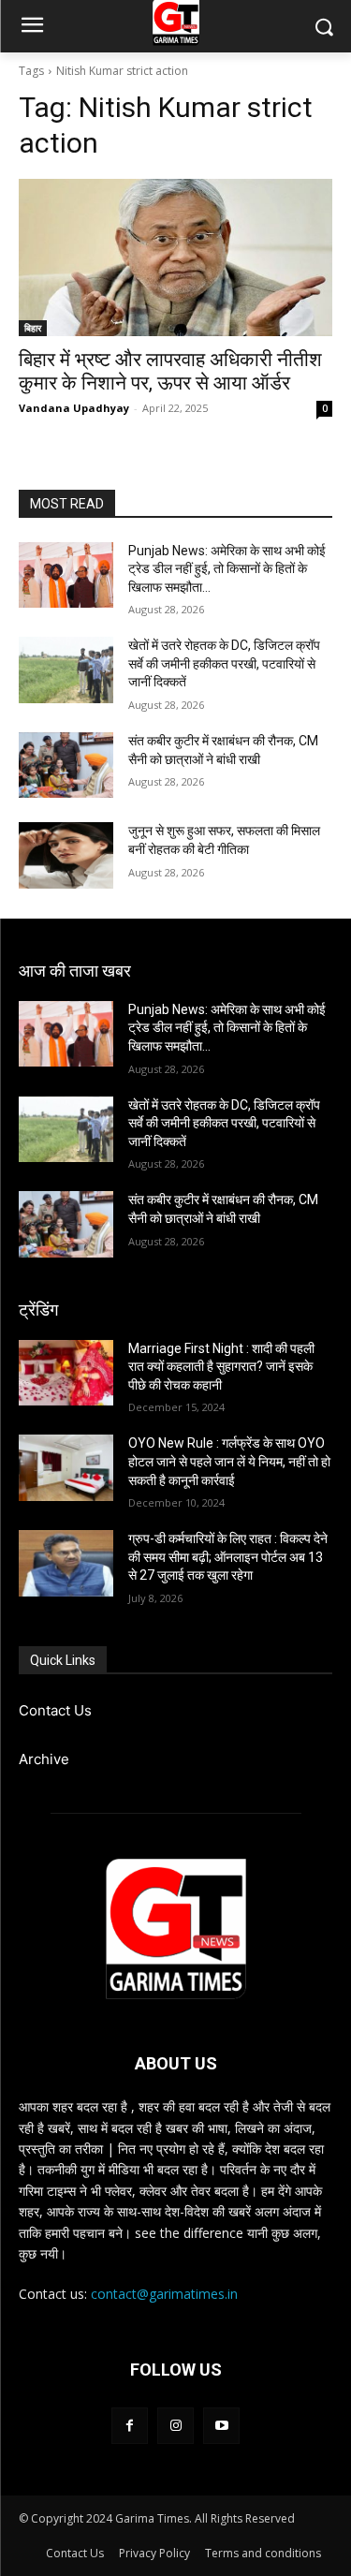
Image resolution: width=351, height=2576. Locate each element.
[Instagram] (175, 2426)
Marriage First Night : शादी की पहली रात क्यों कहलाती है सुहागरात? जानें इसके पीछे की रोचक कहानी (221, 1367)
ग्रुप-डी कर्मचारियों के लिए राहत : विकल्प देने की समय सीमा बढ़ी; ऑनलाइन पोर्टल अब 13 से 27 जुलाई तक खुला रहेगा (228, 1557)
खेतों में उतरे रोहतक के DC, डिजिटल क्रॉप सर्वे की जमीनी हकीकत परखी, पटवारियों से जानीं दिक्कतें (224, 663)
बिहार (33, 328)
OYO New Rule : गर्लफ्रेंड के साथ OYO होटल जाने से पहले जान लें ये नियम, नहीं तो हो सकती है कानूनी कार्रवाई (229, 1461)
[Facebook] (130, 2426)
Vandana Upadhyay (74, 408)
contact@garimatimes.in (164, 2294)
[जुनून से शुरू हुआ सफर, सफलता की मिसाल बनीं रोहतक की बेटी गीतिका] (66, 855)
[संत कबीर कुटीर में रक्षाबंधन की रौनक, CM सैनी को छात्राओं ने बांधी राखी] (66, 765)
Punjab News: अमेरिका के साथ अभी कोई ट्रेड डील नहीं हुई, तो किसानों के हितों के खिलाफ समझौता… (227, 569)
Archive (44, 1759)
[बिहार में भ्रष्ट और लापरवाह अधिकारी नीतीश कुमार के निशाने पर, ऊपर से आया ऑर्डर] (175, 258)
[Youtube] (221, 2426)
